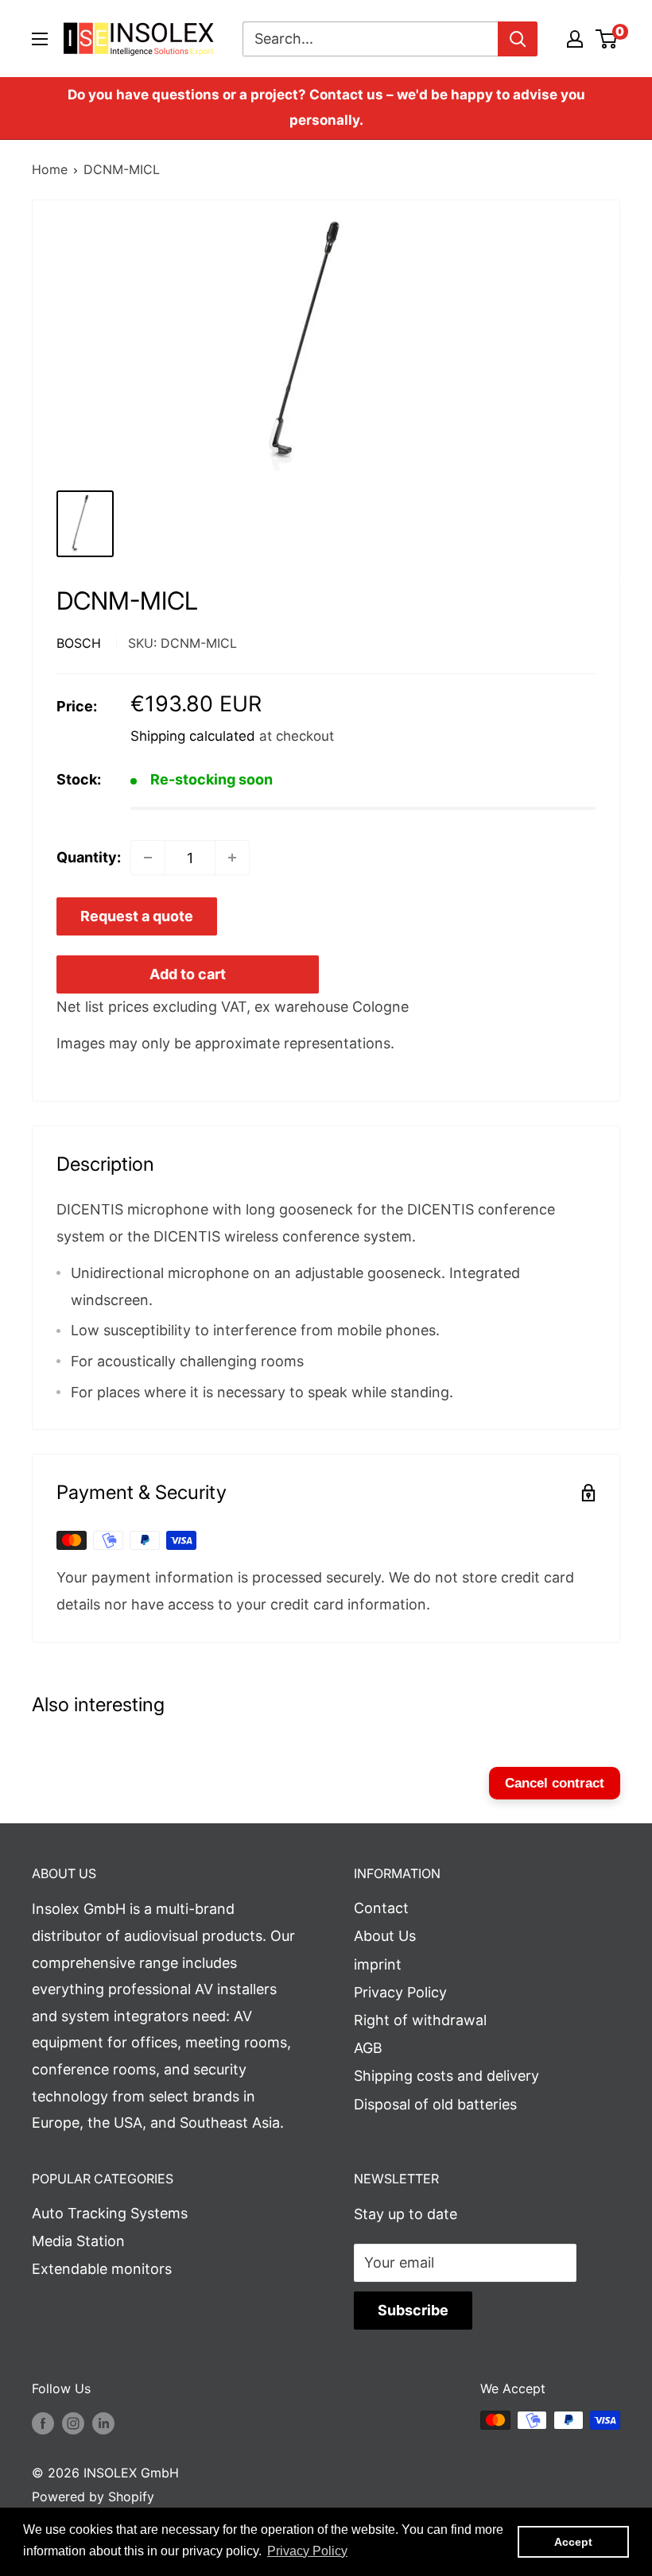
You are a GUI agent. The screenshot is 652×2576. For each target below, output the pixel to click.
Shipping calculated (193, 736)
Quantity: (89, 857)
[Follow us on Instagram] (73, 2423)
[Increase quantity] (232, 858)
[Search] (518, 39)
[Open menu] (40, 39)
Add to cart (188, 974)
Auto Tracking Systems (110, 2213)
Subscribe (413, 2310)
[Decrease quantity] (148, 858)
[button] (307, 2551)
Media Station (78, 2241)
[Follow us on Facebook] (43, 2423)
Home (50, 169)
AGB (368, 2048)
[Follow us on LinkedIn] (103, 2423)
